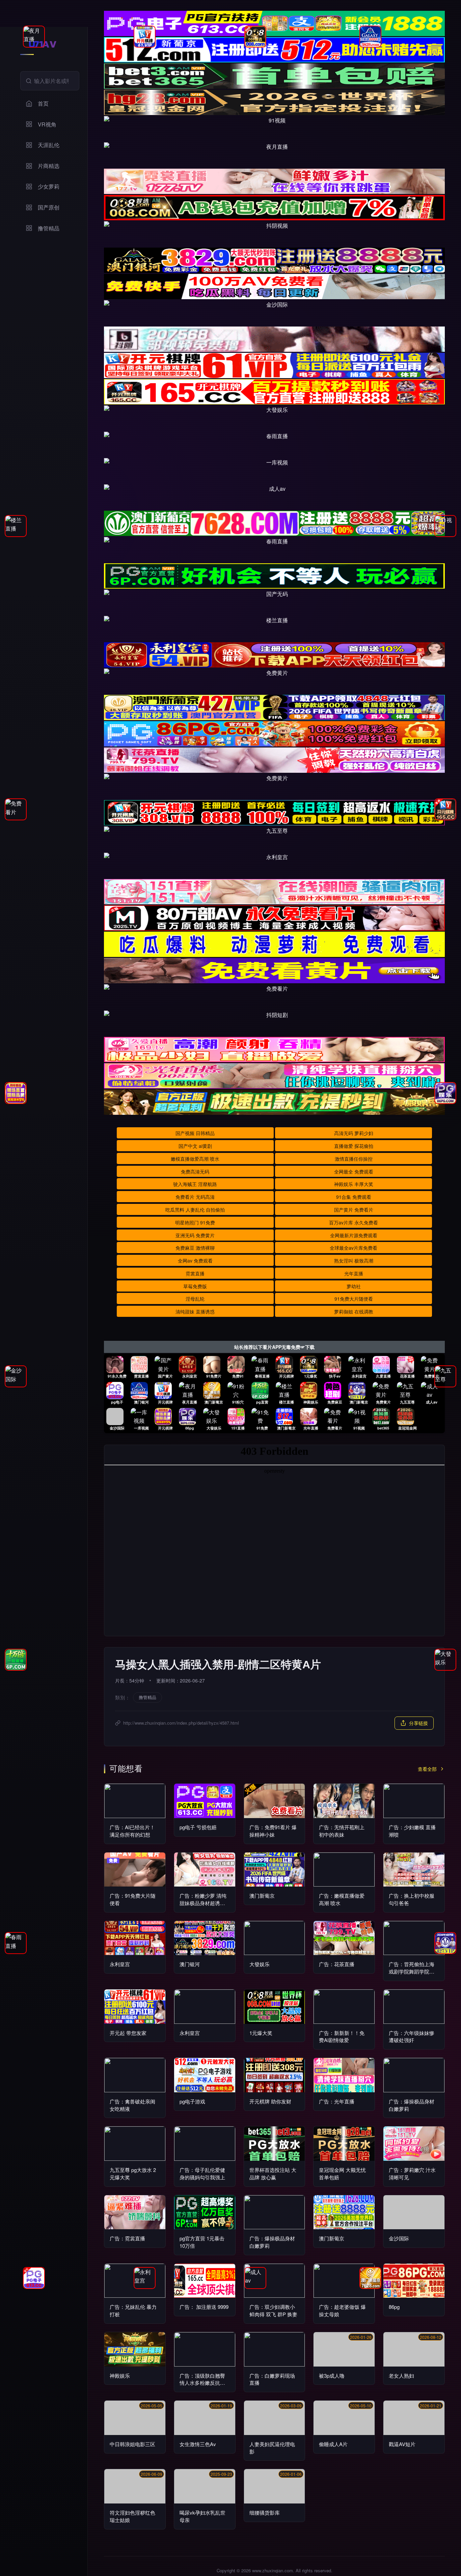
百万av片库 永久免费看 (354, 1222)
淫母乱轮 (195, 1299)
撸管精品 (49, 228)
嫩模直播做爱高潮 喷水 (195, 1159)
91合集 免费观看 (354, 1197)
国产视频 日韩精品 (195, 1133)
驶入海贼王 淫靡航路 (195, 1184)
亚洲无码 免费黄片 (195, 1235)
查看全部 (427, 1769)
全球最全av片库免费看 (354, 1248)
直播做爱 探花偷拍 (354, 1146)
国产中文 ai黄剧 (195, 1146)
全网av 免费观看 (195, 1261)
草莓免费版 (195, 1286)
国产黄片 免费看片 (354, 1210)
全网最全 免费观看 (354, 1171)
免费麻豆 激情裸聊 (195, 1248)
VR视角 (47, 124)
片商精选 (49, 166)
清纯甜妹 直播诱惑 (195, 1311)
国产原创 (49, 207)
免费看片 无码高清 (195, 1197)
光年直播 (354, 1273)
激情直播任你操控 (354, 1159)
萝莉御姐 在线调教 (354, 1311)
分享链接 (418, 1723)
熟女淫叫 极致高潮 (354, 1261)
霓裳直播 (195, 1273)
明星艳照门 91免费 (195, 1222)
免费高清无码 (195, 1171)
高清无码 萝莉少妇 (354, 1133)
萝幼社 (354, 1286)
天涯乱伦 (49, 145)
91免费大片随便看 (354, 1299)
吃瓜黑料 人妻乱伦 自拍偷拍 (195, 1210)
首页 (43, 103)
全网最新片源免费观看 (354, 1235)
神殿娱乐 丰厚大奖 (354, 1184)
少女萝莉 (49, 186)
